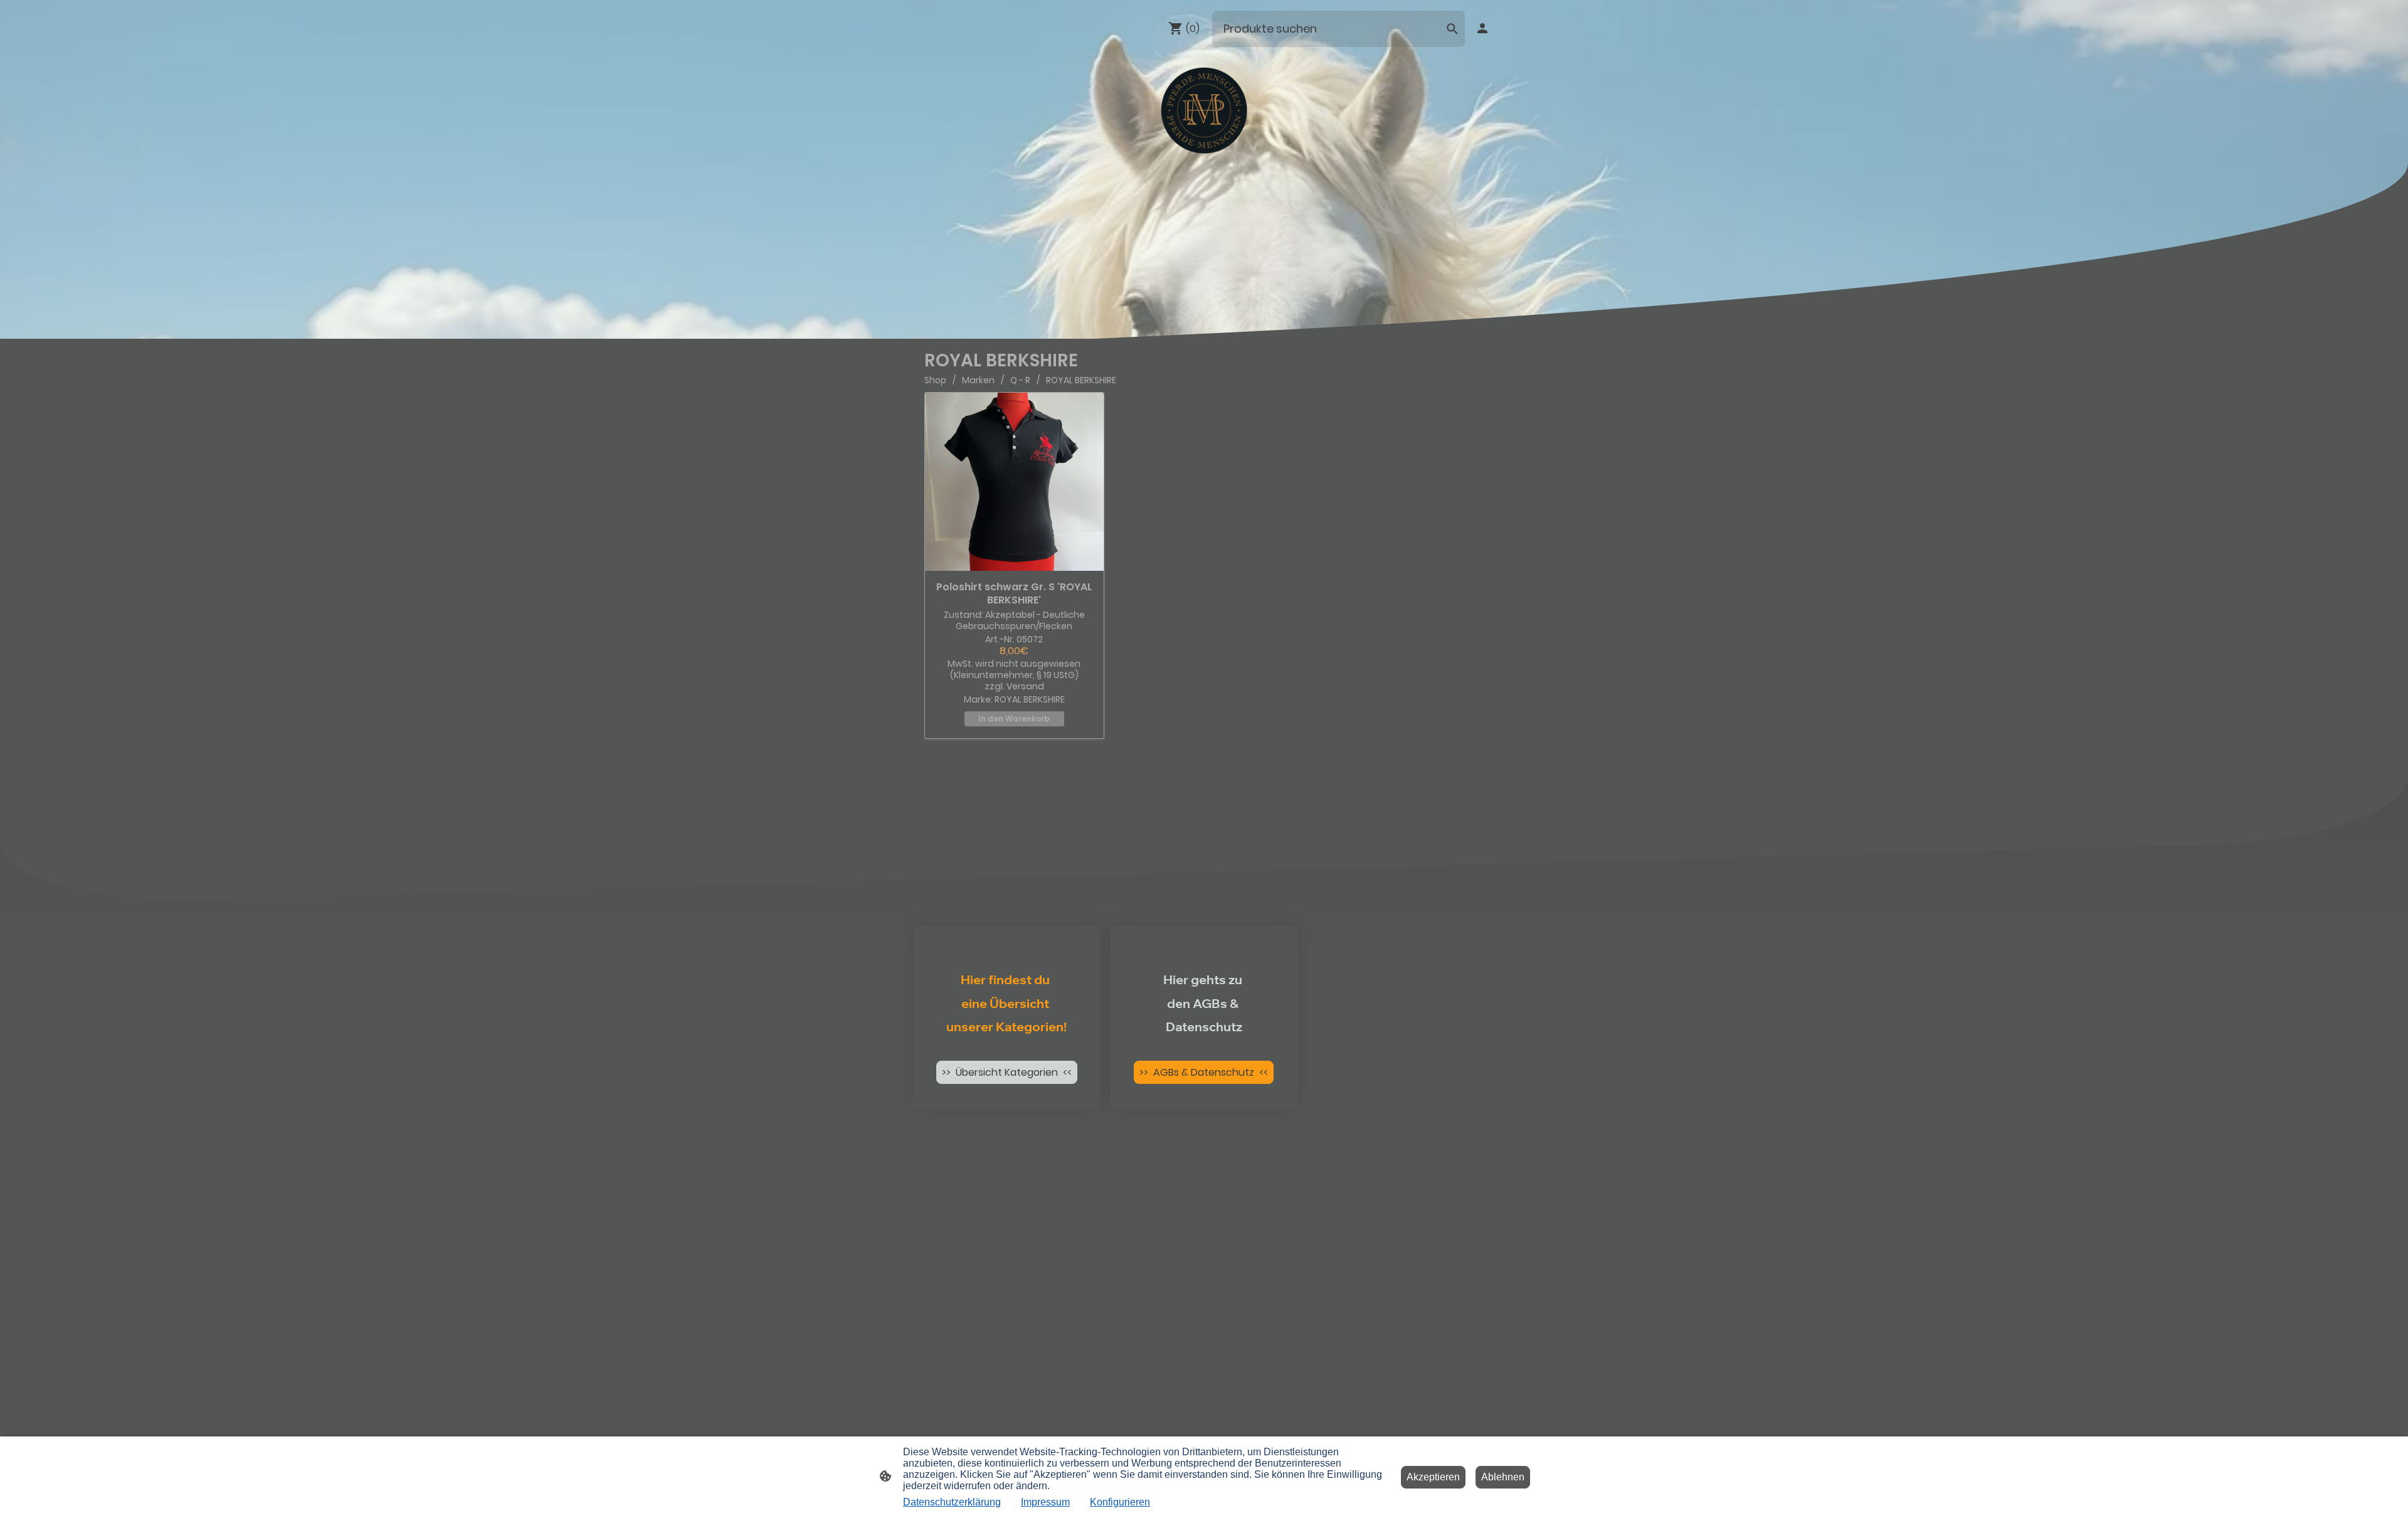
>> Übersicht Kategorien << (1007, 1072)
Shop (935, 380)
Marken (978, 380)
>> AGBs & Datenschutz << (1204, 1072)
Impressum (1045, 1502)
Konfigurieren (1120, 1502)
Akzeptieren (1433, 1477)
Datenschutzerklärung (952, 1502)
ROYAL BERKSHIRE (1081, 380)
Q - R (1020, 380)
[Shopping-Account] (1482, 28)
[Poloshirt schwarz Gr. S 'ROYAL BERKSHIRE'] (1014, 482)
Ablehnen (1503, 1477)
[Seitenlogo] (1204, 111)
